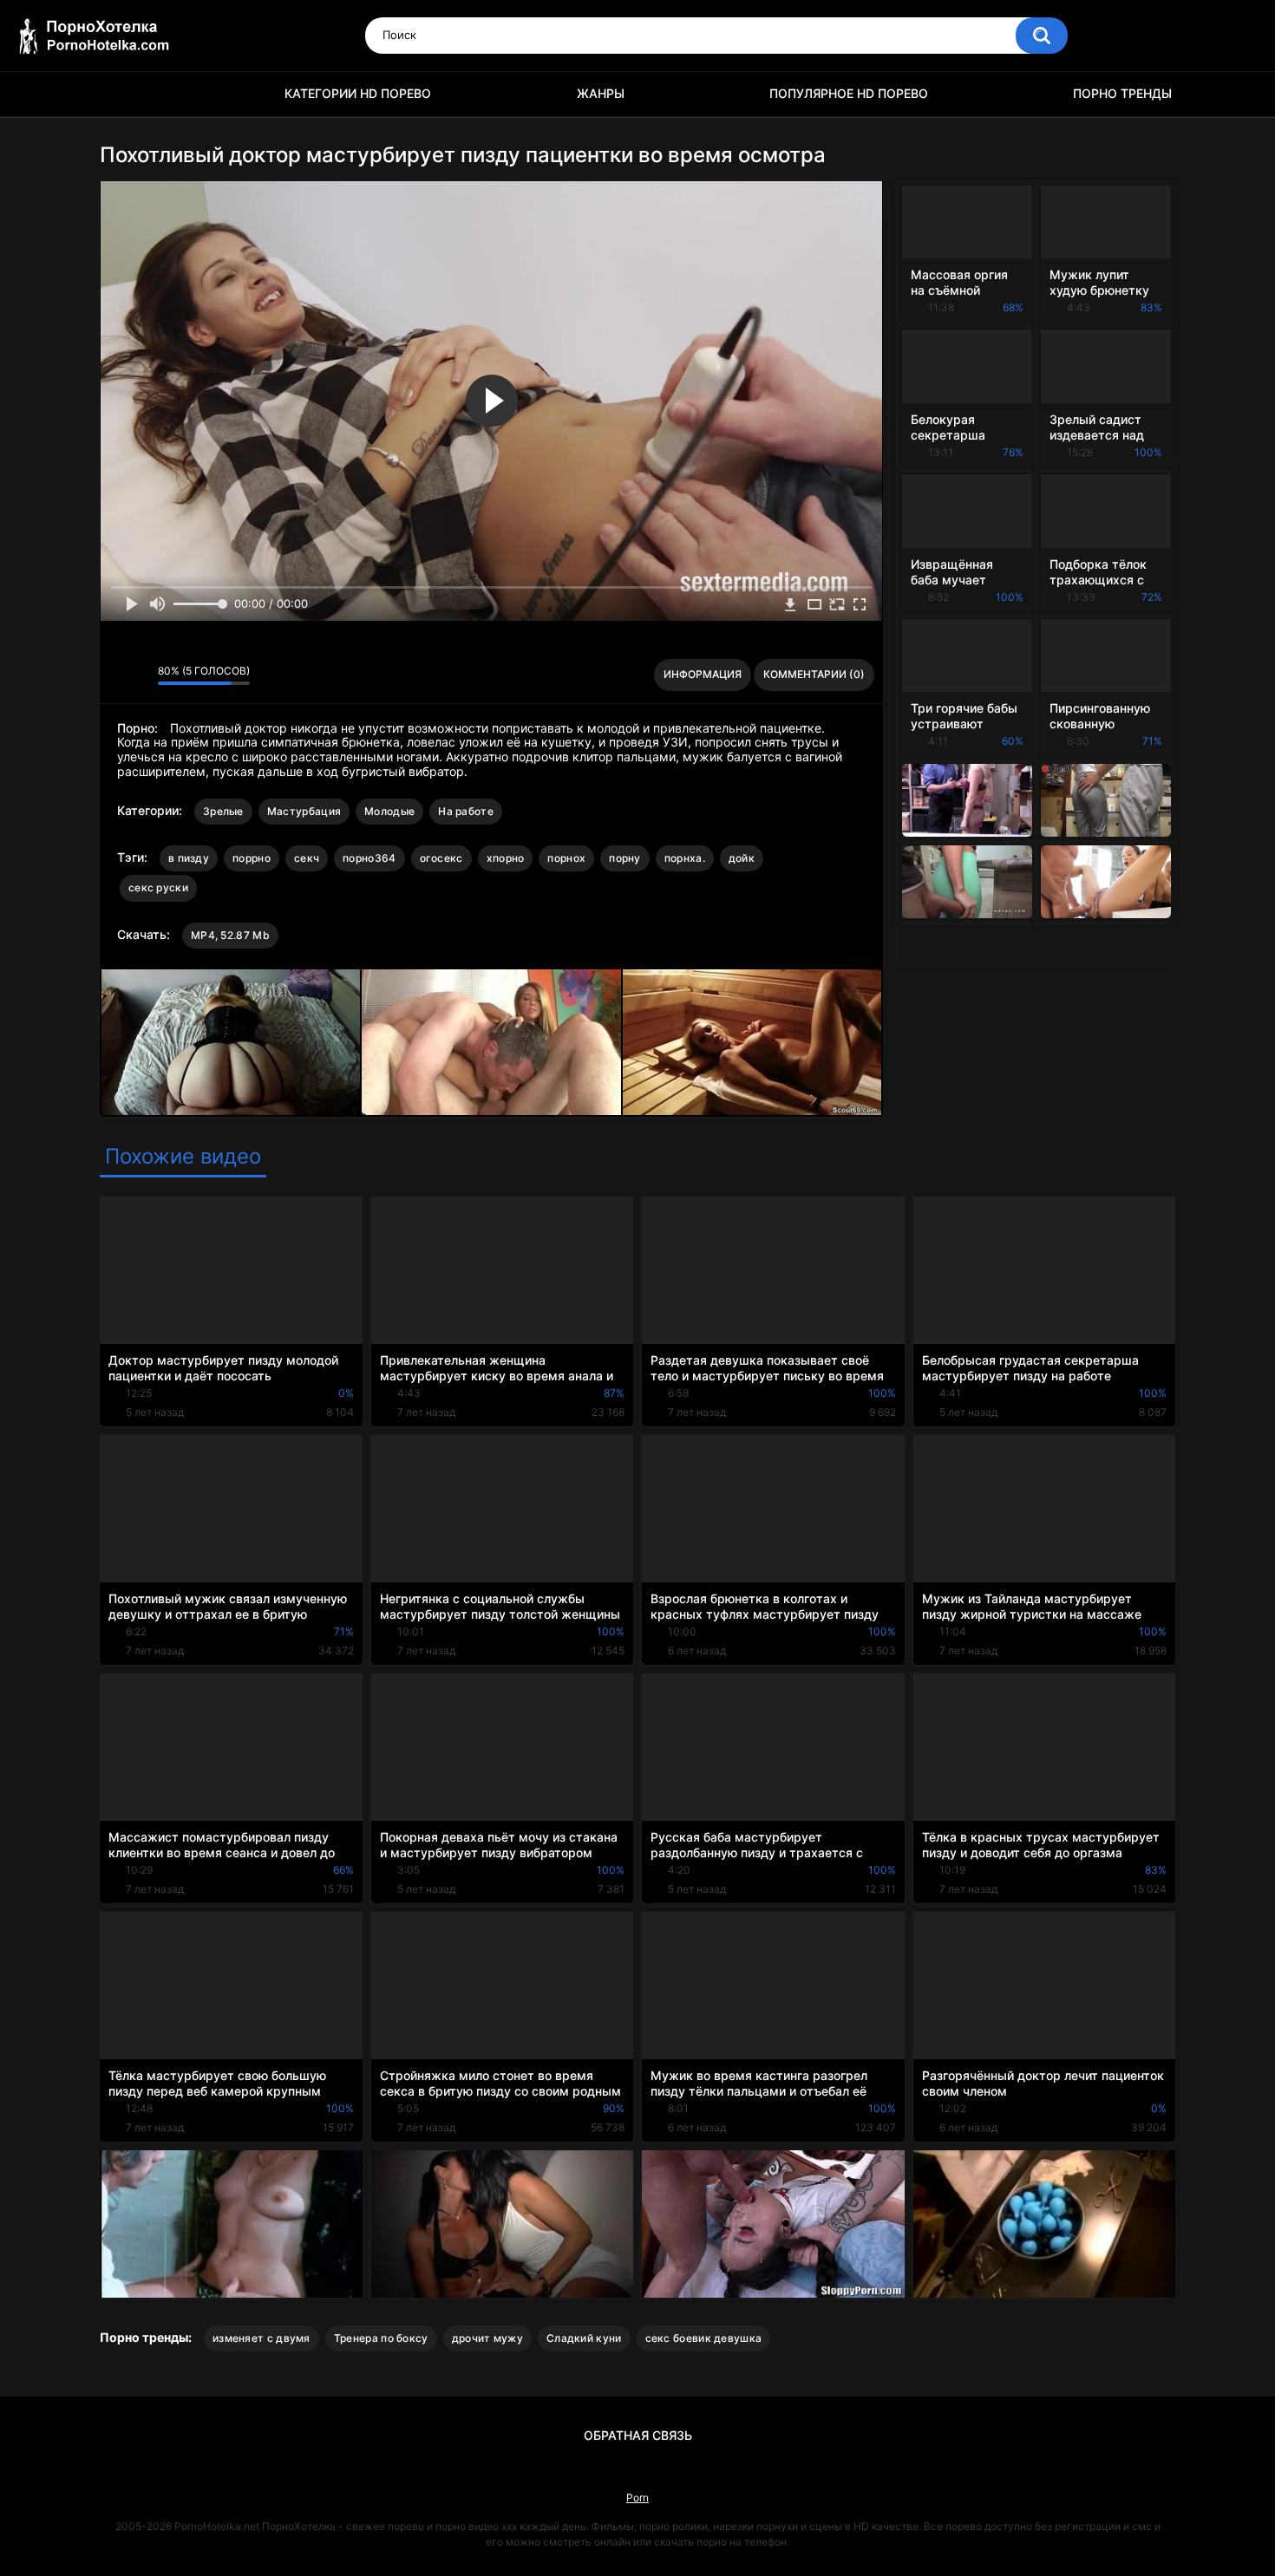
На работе (466, 811)
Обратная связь (638, 2435)
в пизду (189, 858)
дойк (742, 858)
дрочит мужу (487, 2338)
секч (307, 858)
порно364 (369, 858)
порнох (566, 858)
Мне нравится (118, 675)
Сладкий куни (584, 2338)
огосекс (441, 858)
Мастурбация (304, 811)
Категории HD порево (358, 93)
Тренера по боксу (381, 2338)
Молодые (389, 811)
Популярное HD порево (849, 93)
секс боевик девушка (704, 2338)
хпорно (506, 858)
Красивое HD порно (121, 94)
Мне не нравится (140, 675)
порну (625, 858)
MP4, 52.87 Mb (230, 935)
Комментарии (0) (814, 674)
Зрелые (223, 811)
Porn (637, 2498)
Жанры (601, 93)
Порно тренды (1122, 93)
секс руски (158, 887)
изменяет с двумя (262, 2338)
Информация (703, 674)
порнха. (685, 858)
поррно (252, 858)
